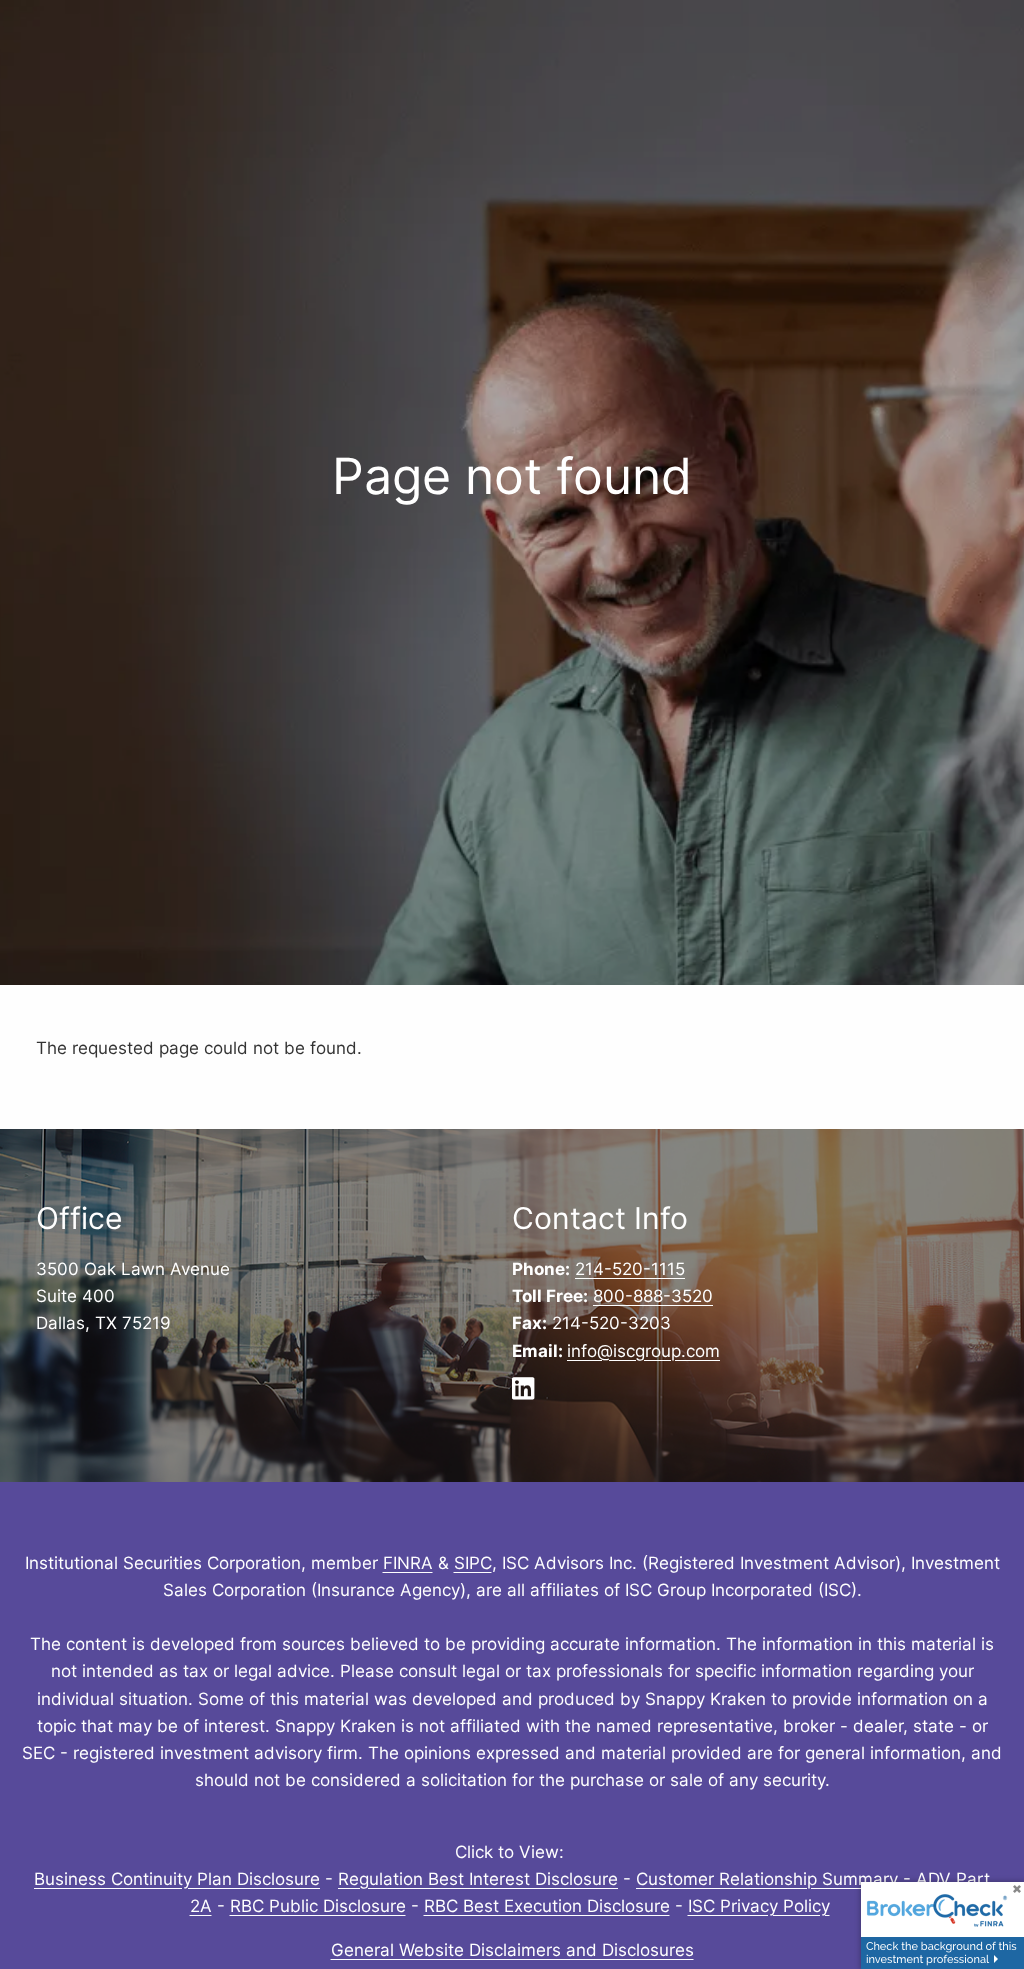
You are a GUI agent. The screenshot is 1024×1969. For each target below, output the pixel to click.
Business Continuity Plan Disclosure (177, 1879)
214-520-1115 (630, 1269)
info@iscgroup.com (643, 1351)
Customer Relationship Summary (767, 1879)
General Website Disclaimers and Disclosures (512, 1950)
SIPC (473, 1563)
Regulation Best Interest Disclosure (478, 1879)
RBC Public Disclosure (318, 1906)
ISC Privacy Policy (759, 1906)
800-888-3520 (653, 1296)
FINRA (408, 1563)
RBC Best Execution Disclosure (547, 1906)
